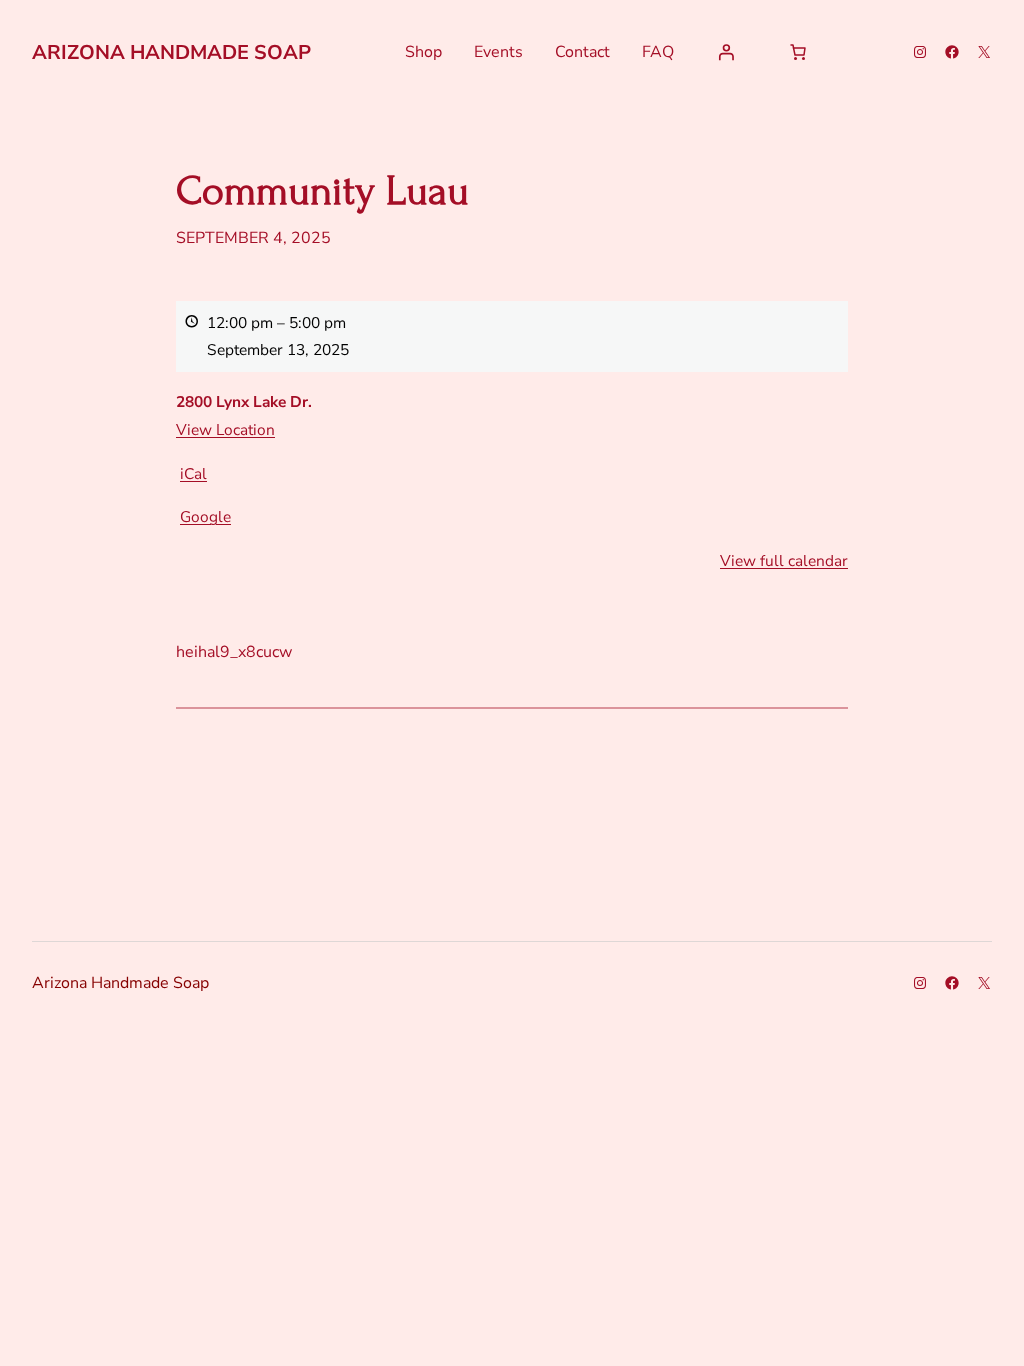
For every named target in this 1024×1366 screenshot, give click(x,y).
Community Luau (322, 191)
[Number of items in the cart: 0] (798, 52)
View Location (225, 429)
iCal (193, 473)
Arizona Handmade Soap (171, 52)
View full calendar (784, 560)
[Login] (726, 52)
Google (205, 516)
